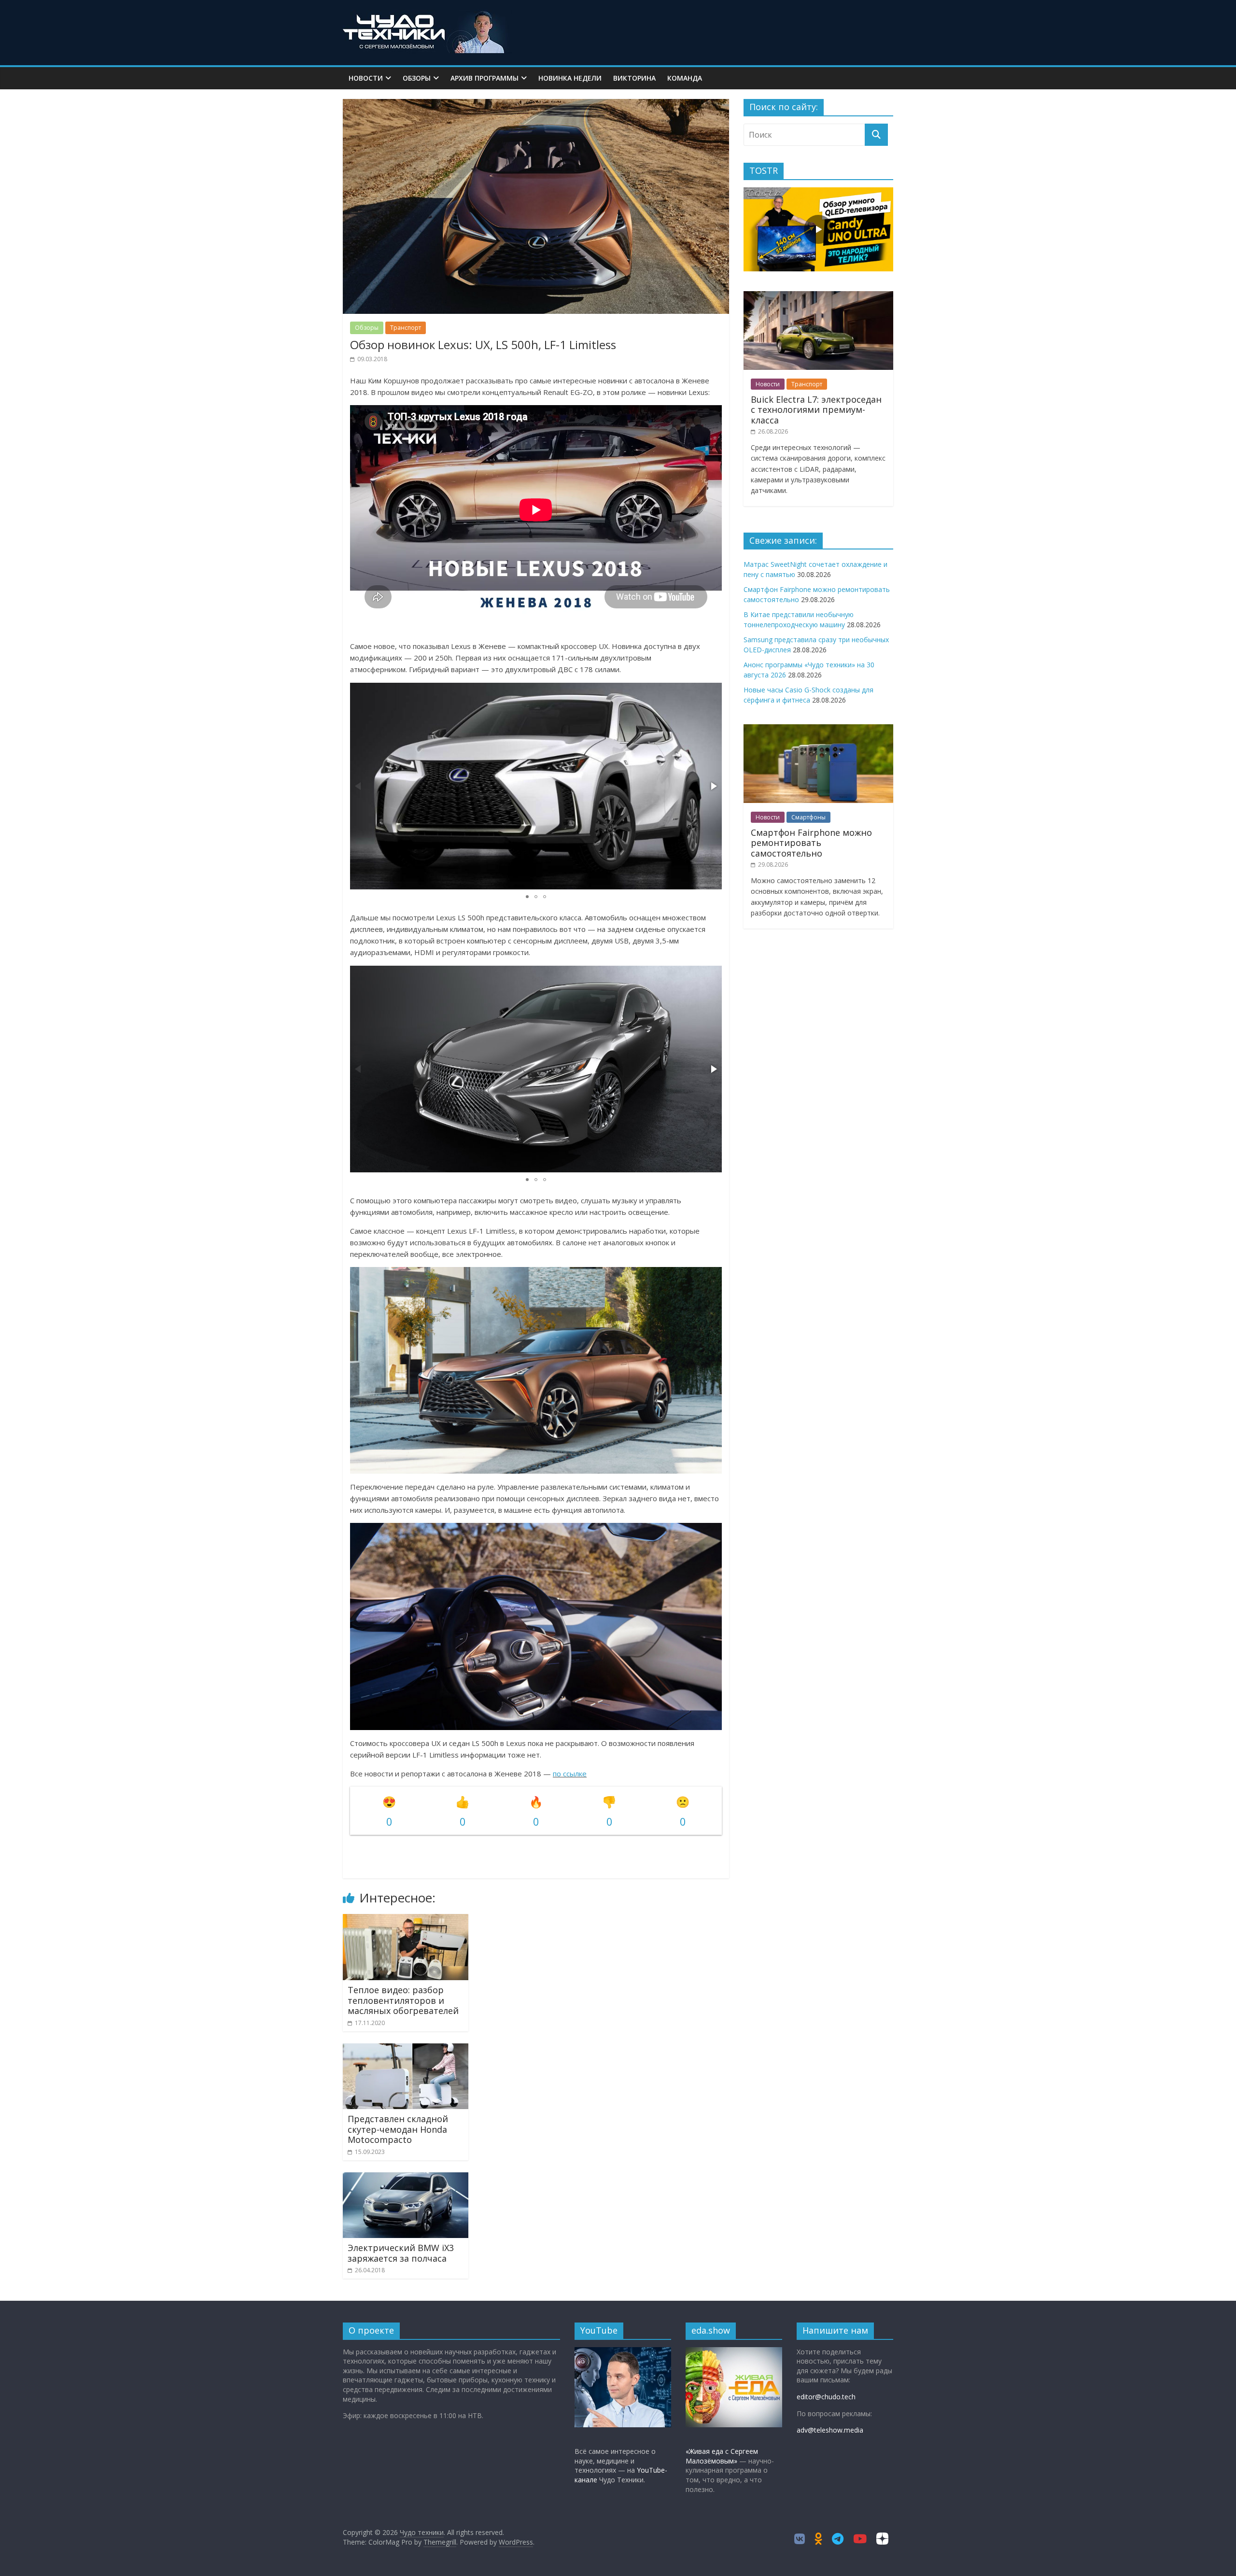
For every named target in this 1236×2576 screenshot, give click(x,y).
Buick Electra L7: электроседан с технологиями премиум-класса (816, 410)
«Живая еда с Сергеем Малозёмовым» (722, 2456)
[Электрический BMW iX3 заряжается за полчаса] (406, 2178)
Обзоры (417, 78)
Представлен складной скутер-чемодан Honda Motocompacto (398, 2129)
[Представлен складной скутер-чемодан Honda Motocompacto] (406, 2049)
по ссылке (570, 1774)
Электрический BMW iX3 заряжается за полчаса (401, 2253)
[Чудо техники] (427, 15)
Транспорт (406, 328)
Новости (366, 78)
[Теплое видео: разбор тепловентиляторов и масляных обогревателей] (406, 1920)
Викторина (634, 78)
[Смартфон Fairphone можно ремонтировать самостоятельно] (818, 729)
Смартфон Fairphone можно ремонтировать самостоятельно (811, 843)
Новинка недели (570, 78)
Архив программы (485, 78)
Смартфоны (808, 817)
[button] (713, 786)
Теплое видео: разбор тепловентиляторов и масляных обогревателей (403, 2000)
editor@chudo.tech (826, 2397)
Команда (685, 78)
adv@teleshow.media (830, 2430)
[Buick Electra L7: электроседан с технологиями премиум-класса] (818, 296)
